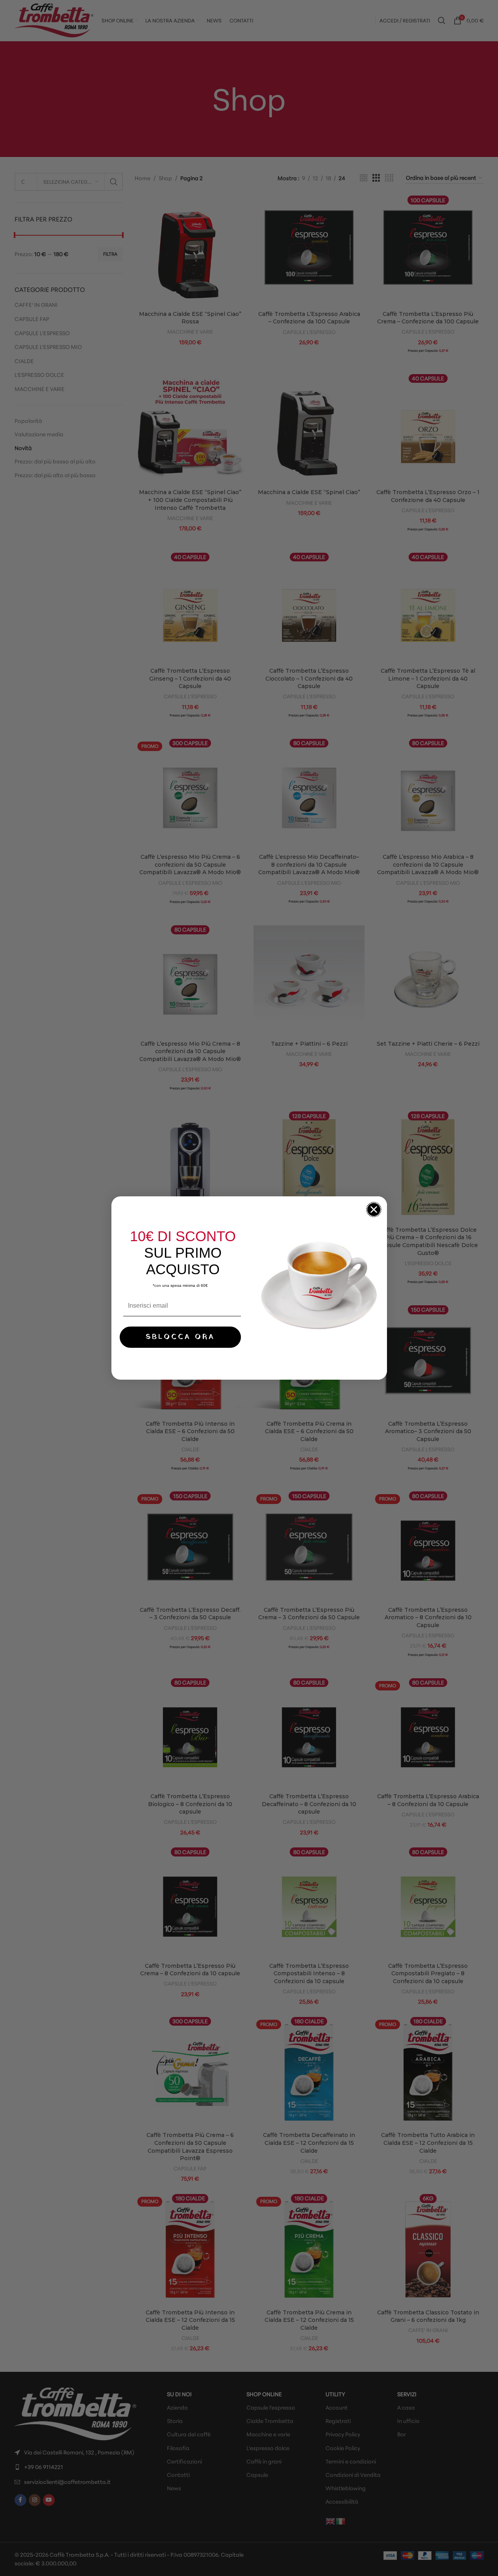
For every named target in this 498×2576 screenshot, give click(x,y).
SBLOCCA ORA (180, 1337)
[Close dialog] (374, 1210)
